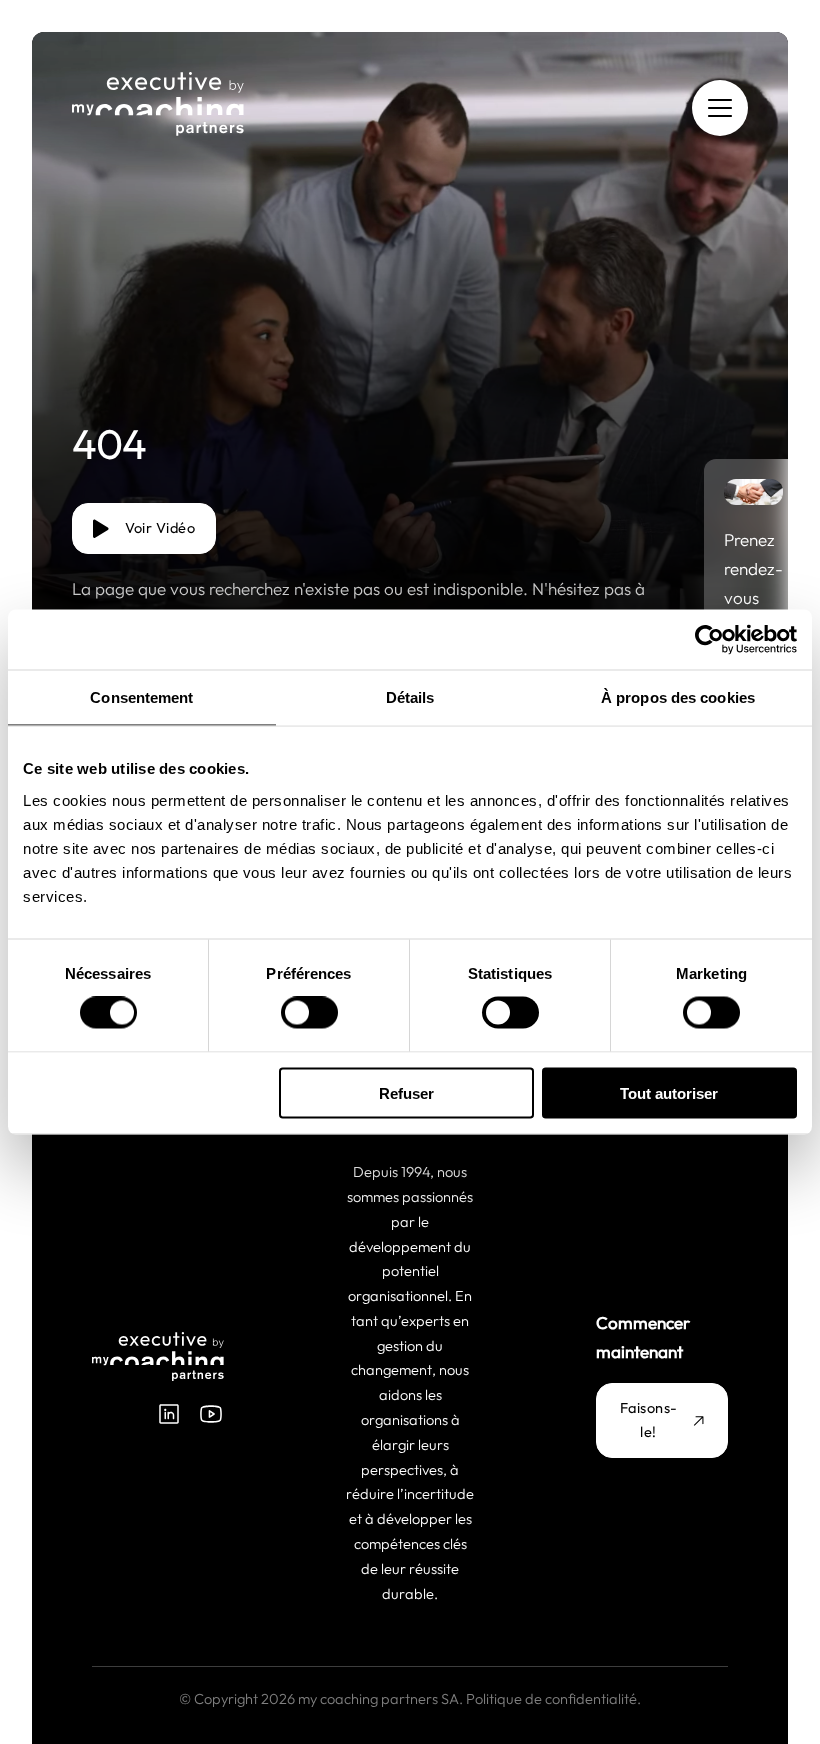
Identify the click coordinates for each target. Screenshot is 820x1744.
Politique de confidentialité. (553, 1698)
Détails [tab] (410, 697)
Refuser (406, 1092)
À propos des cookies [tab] (678, 697)
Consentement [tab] (141, 697)
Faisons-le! (649, 1420)
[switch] (309, 1013)
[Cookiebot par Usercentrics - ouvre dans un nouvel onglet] (709, 640)
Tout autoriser (669, 1092)
